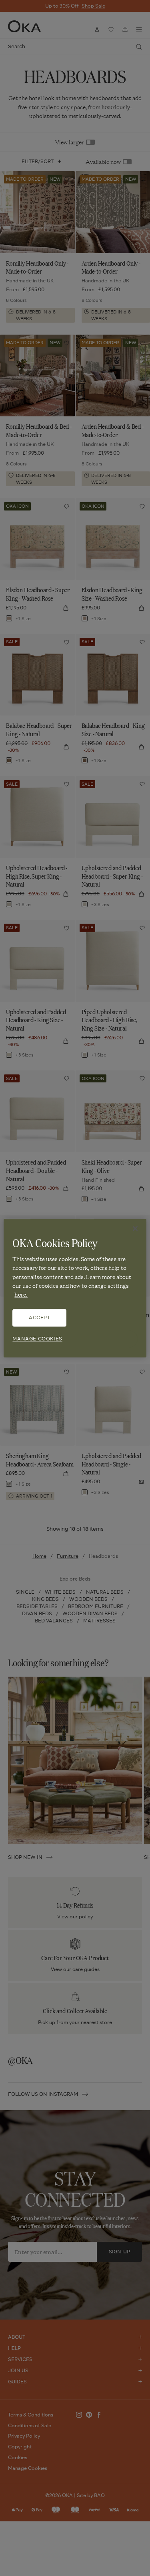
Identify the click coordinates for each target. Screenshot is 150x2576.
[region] (75, 1288)
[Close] (135, 1228)
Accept (40, 1318)
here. (21, 1295)
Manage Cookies (37, 1339)
